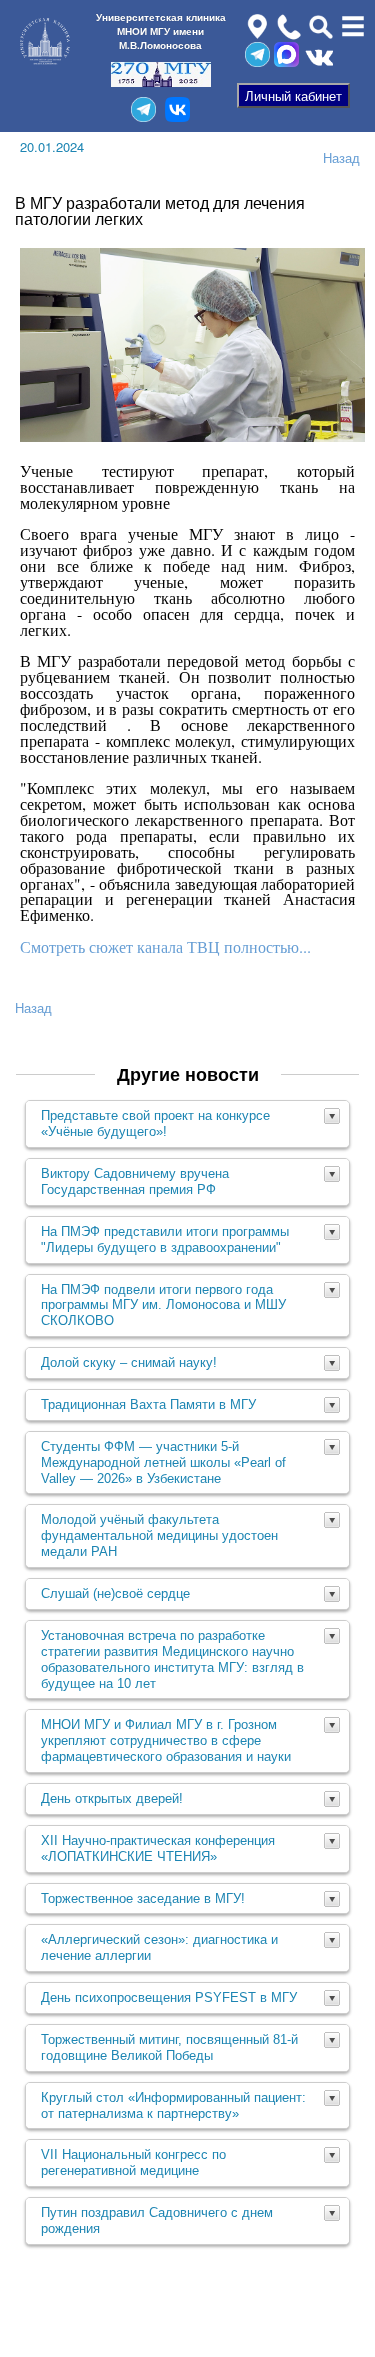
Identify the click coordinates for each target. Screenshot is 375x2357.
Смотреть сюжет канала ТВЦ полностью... (165, 946)
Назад (341, 157)
